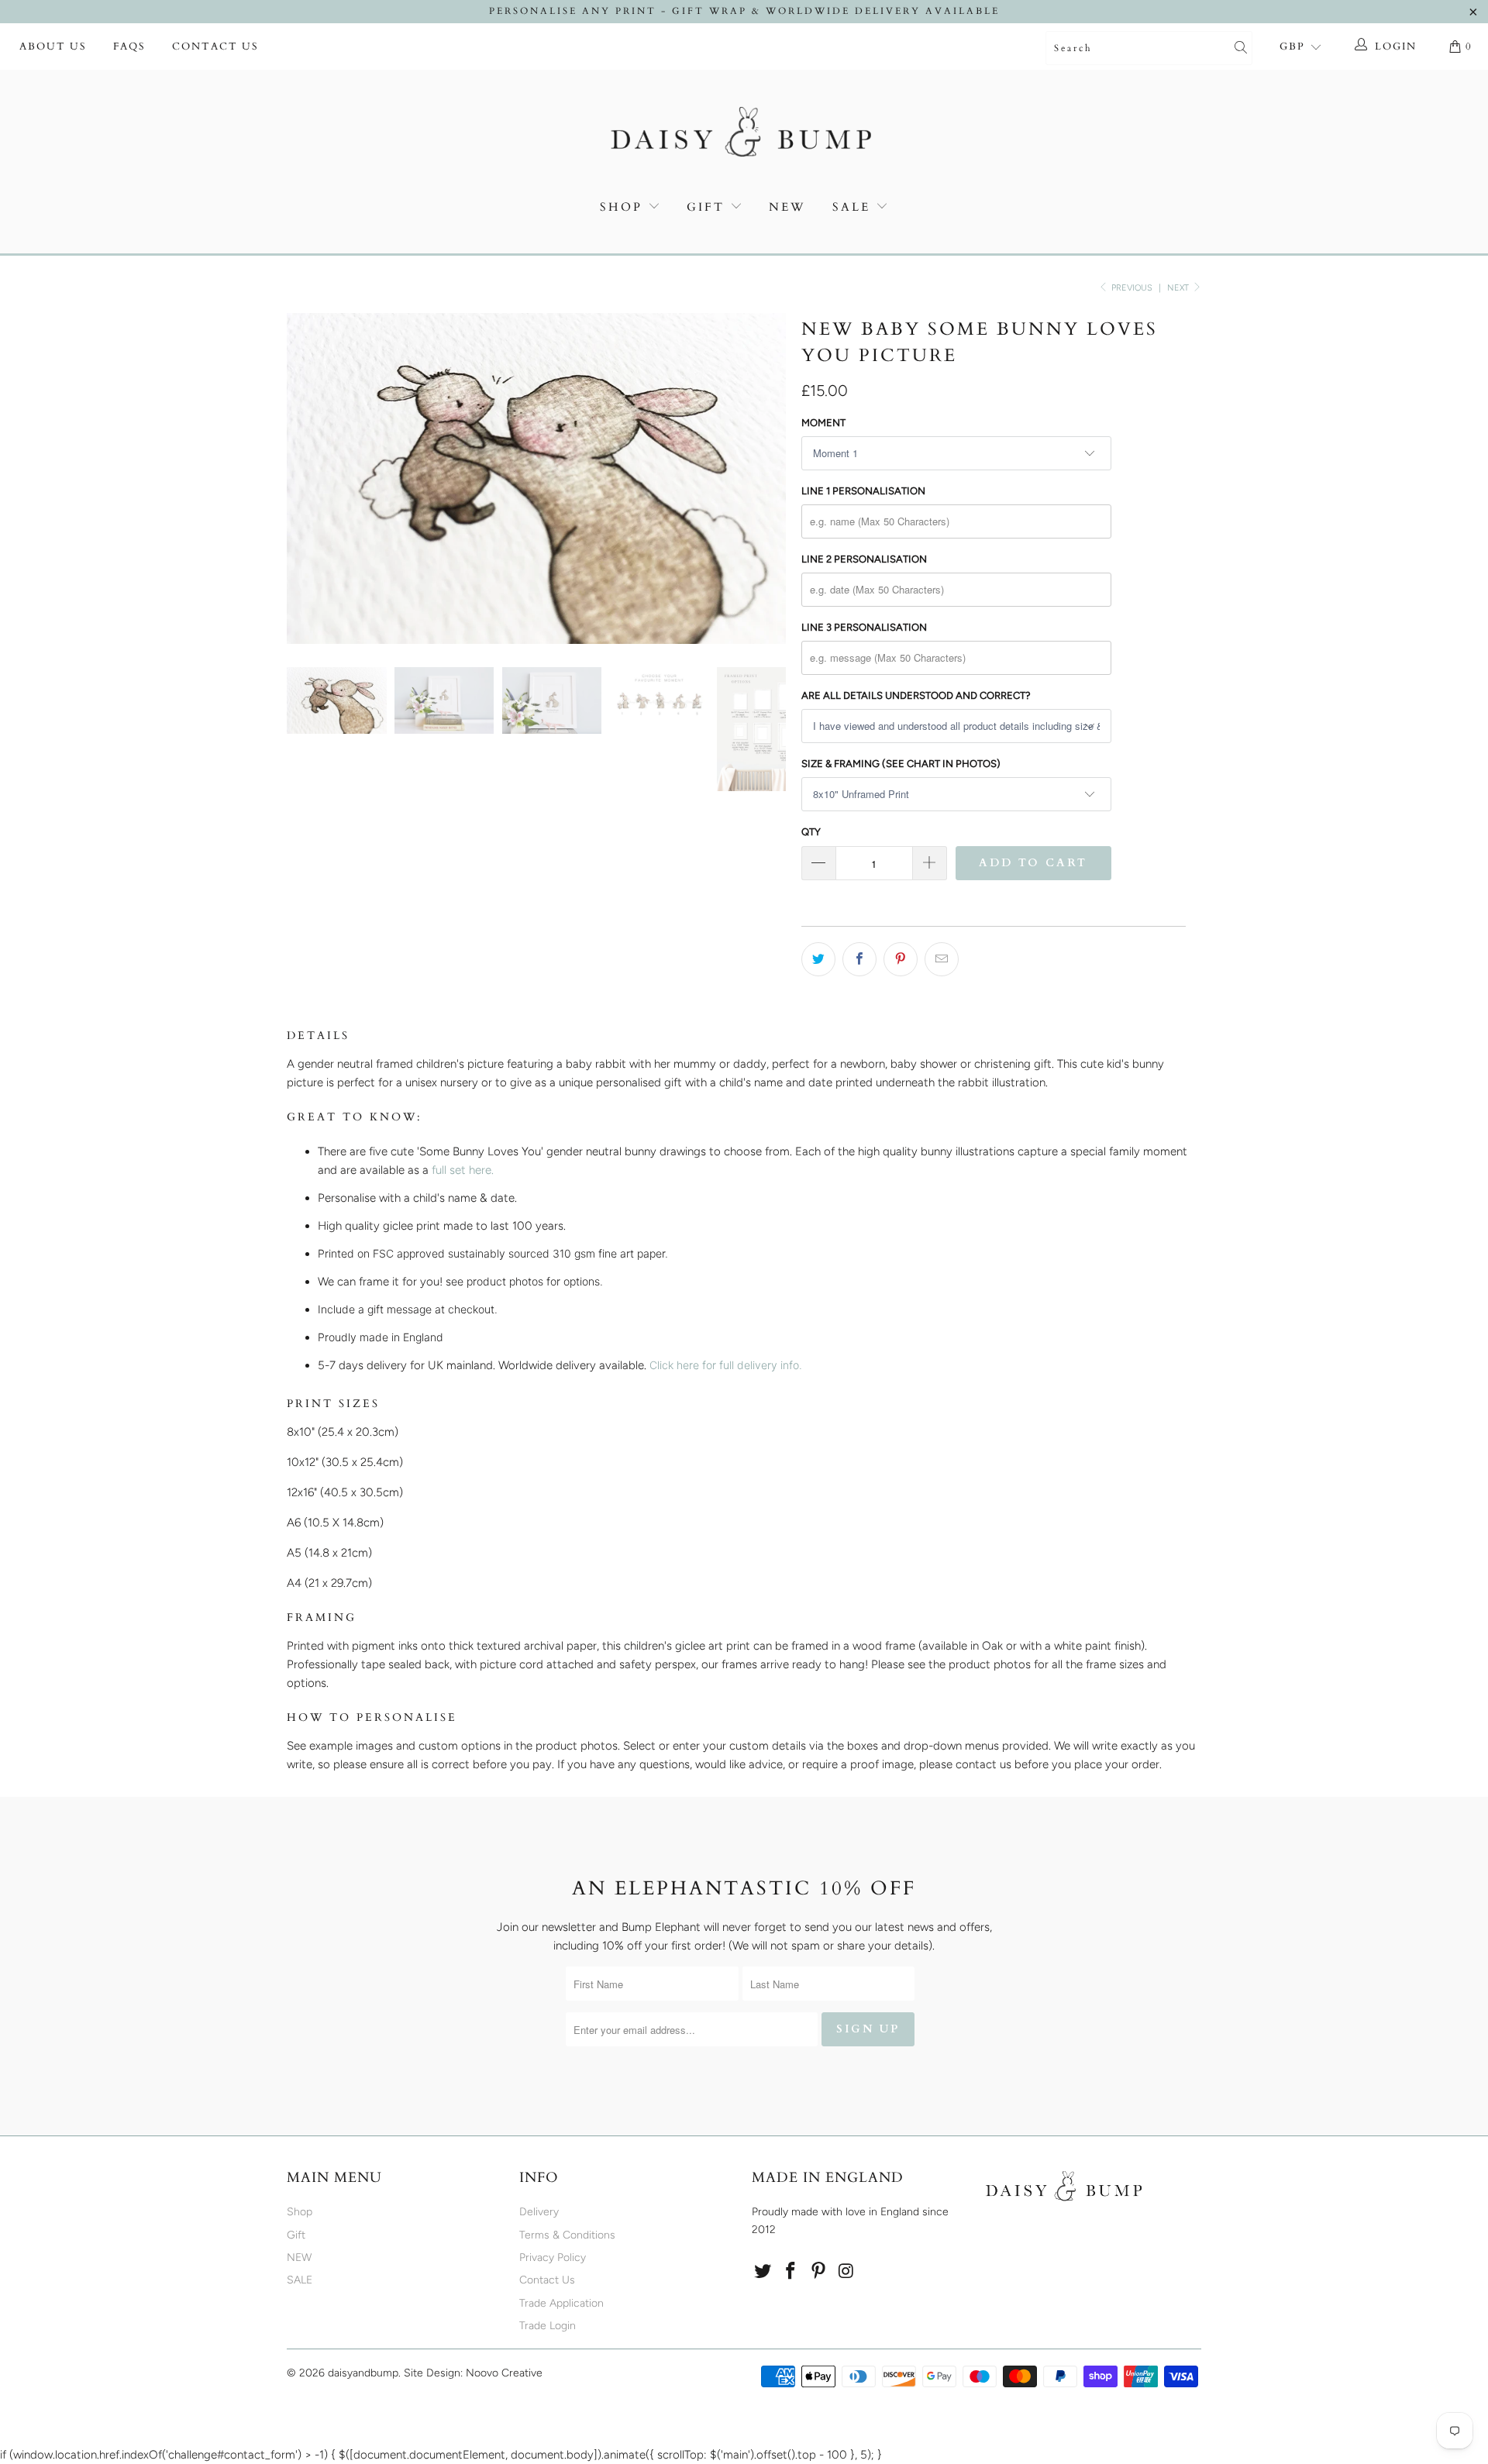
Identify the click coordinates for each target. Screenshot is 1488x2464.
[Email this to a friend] (942, 959)
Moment (823, 423)
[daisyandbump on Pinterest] (818, 2272)
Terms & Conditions (567, 2235)
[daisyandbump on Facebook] (791, 2272)
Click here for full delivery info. (726, 1365)
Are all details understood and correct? (916, 695)
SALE (854, 207)
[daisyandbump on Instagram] (846, 2272)
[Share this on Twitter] (818, 959)
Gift (706, 207)
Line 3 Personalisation (864, 627)
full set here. (463, 1170)
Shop (621, 207)
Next (1179, 288)
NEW (787, 207)
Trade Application (561, 2303)
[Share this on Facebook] (859, 959)
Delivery (539, 2212)
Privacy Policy (553, 2258)
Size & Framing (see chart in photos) (901, 764)
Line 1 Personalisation (863, 491)
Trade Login (548, 2326)
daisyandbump (363, 2373)
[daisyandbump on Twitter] (763, 2272)
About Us (53, 46)
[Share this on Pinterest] (901, 959)
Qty (811, 832)
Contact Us (215, 46)
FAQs (129, 46)
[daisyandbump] (744, 135)
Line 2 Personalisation (864, 559)
